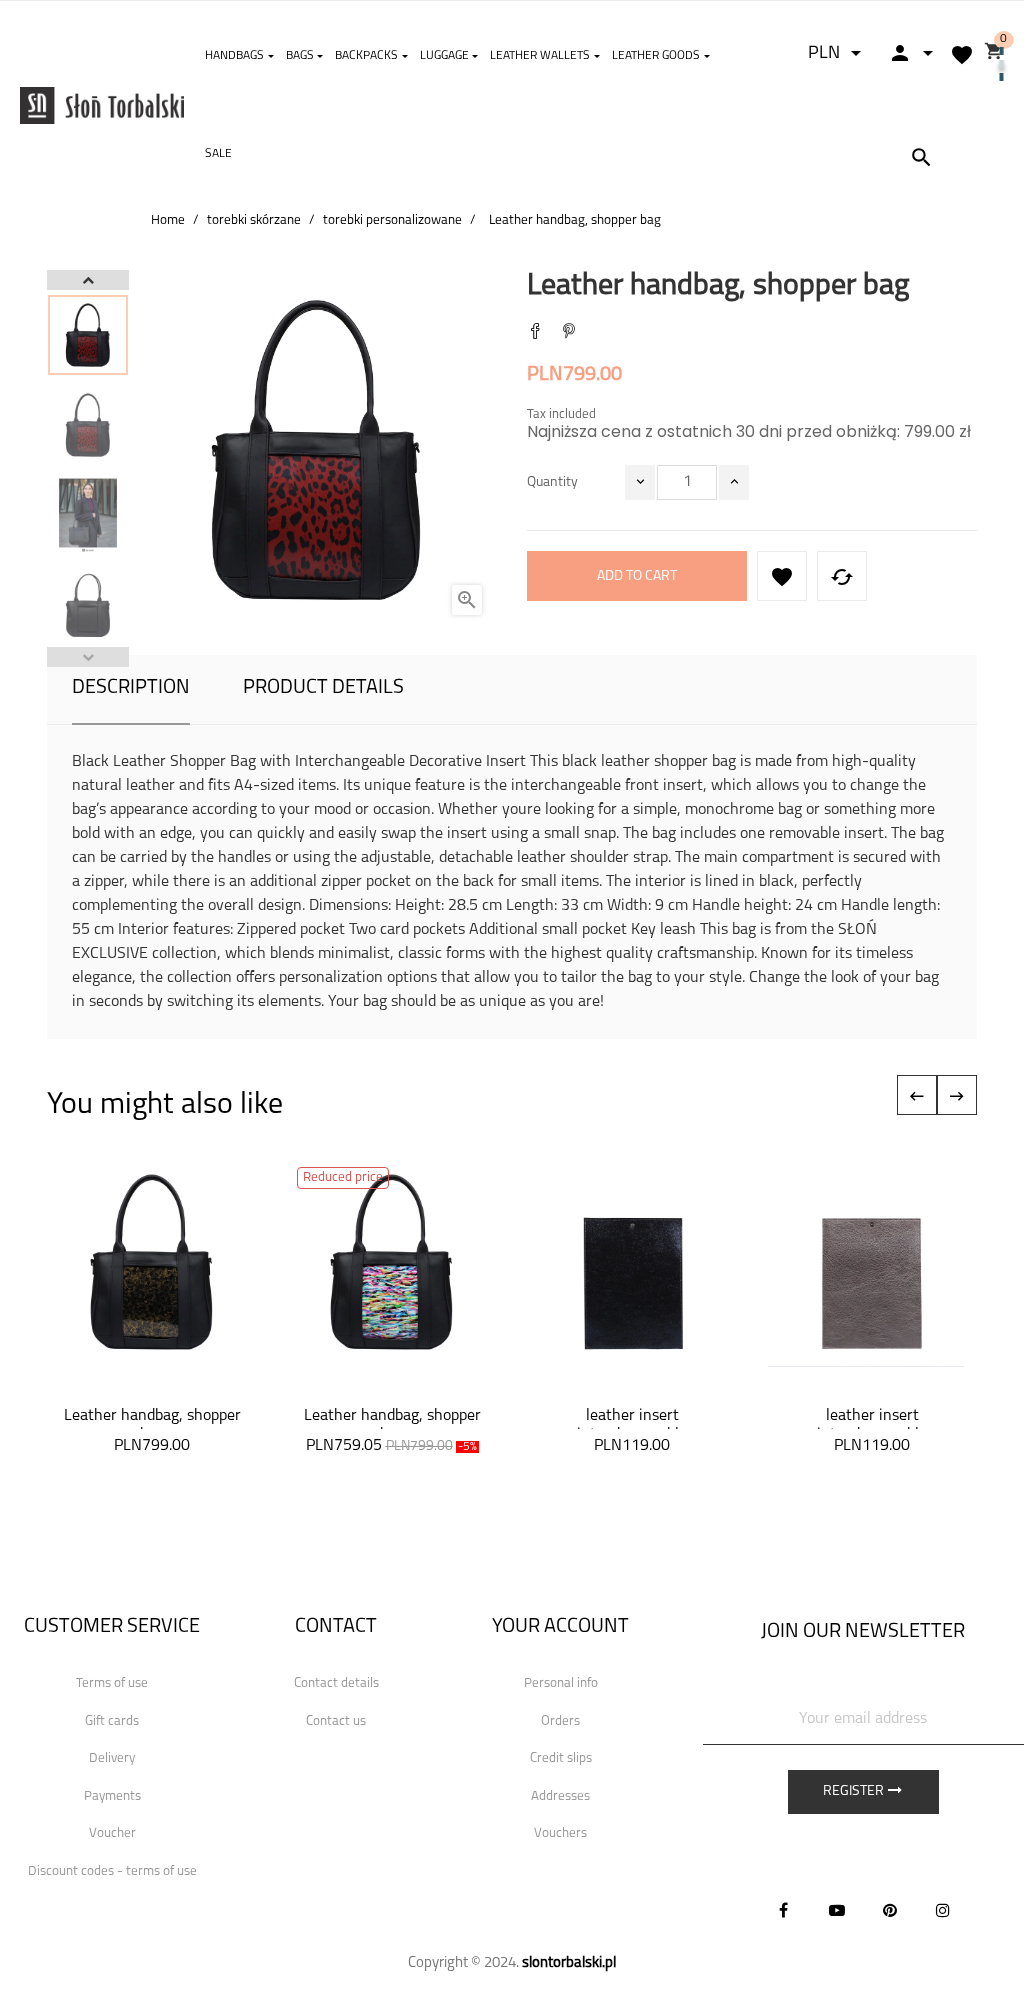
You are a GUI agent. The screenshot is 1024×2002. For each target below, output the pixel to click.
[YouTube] (837, 1910)
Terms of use (112, 1683)
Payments (112, 1796)
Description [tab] (131, 688)
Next (88, 280)
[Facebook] (784, 1910)
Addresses (560, 1796)
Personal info (561, 1683)
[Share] (535, 333)
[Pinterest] (569, 333)
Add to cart (637, 576)
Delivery (112, 1758)
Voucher (112, 1833)
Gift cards (112, 1721)
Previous (88, 657)
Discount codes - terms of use (112, 1871)
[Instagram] (943, 1910)
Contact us (336, 1721)
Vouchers (560, 1833)
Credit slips (561, 1758)
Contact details (336, 1683)
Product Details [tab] (323, 688)
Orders (560, 1721)
